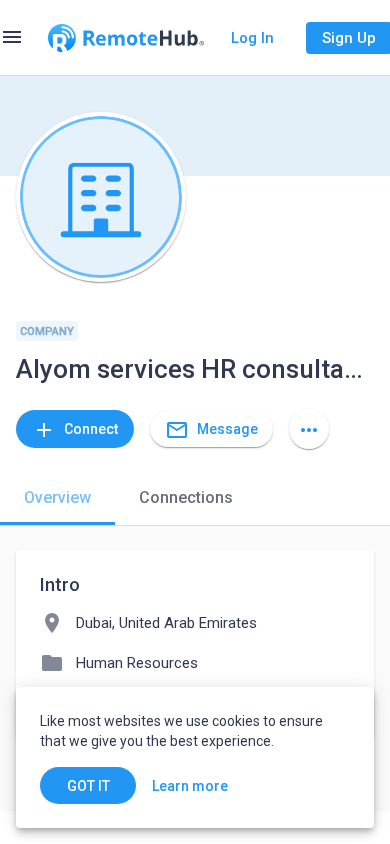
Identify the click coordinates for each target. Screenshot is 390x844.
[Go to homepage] (126, 38)
